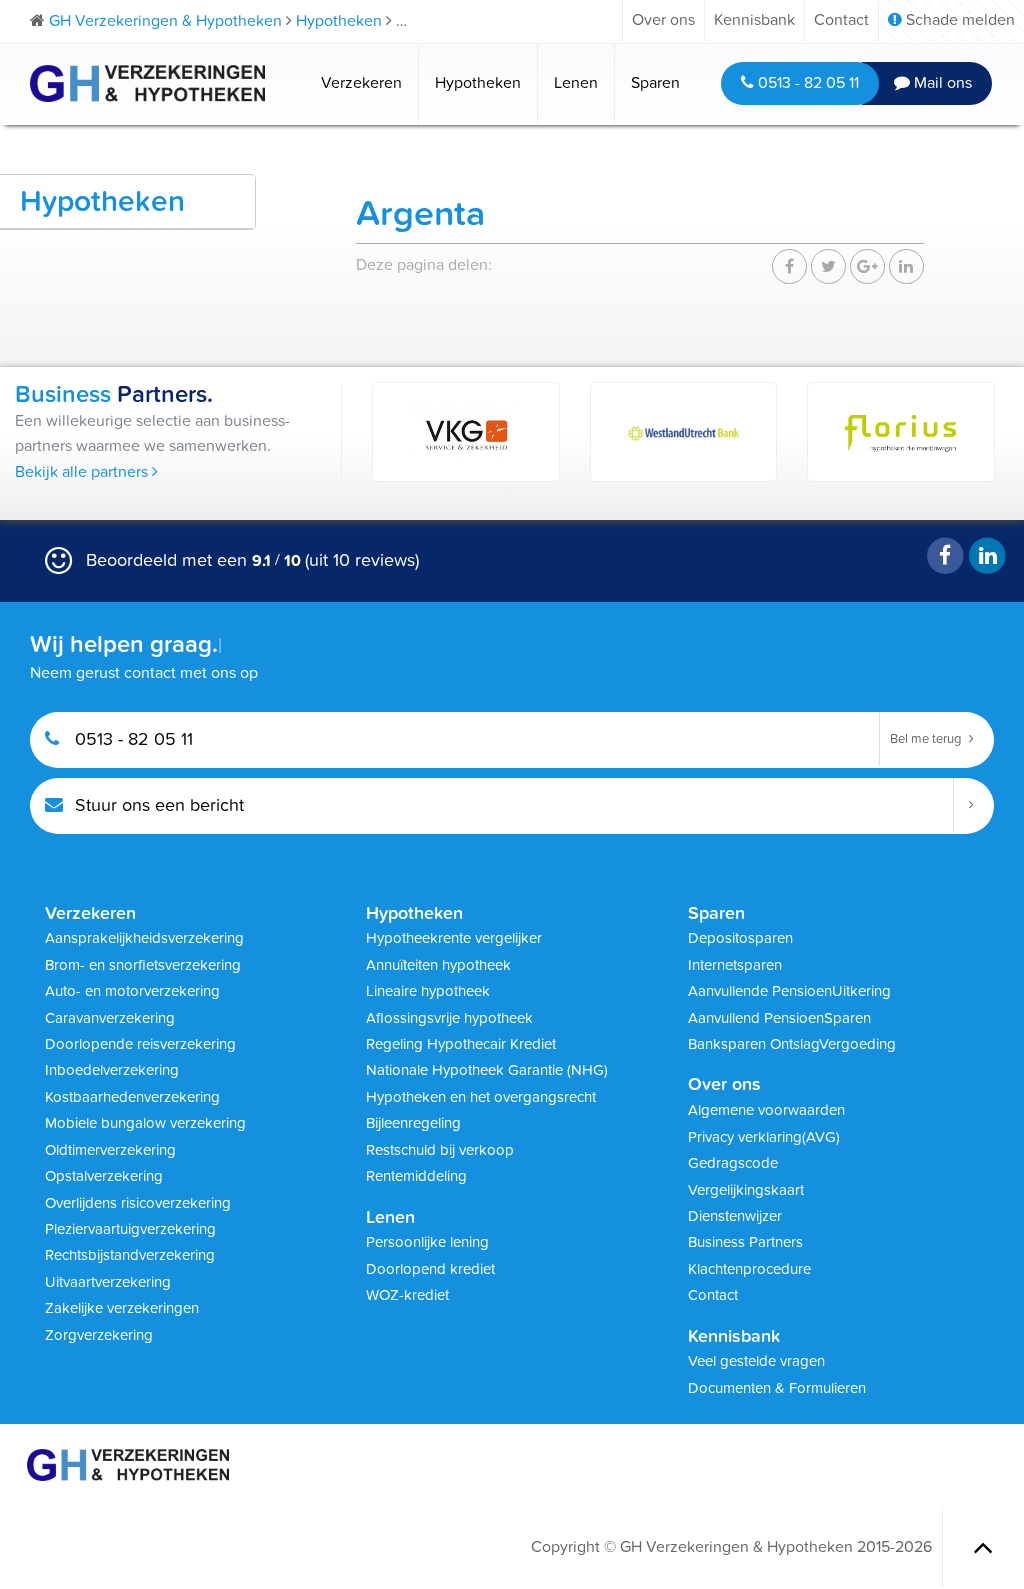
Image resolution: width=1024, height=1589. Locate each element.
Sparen (655, 83)
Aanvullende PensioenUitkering (789, 991)
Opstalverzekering (104, 1176)
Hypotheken (478, 83)
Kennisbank (754, 20)
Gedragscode (733, 1163)
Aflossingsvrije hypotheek (449, 1018)
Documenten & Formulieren (777, 1388)
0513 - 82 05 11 (806, 83)
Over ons (663, 20)
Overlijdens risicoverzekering (138, 1203)
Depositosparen (740, 938)
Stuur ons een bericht (157, 805)
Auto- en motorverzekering (132, 991)
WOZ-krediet (407, 1295)
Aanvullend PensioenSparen (779, 1018)
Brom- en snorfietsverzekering (143, 965)
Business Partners (745, 1242)
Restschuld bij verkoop (440, 1150)
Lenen (576, 83)
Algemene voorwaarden (766, 1110)
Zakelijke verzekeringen (122, 1308)
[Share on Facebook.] (789, 267)
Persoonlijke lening (427, 1242)
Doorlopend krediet (430, 1269)
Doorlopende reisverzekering (140, 1044)
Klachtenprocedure (749, 1269)
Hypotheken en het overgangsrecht (481, 1097)
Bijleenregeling (413, 1123)
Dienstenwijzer (735, 1216)
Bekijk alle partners (83, 472)
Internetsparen (735, 965)
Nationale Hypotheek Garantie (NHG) (487, 1070)
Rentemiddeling (416, 1176)
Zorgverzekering (99, 1335)
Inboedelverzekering (112, 1070)
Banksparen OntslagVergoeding (792, 1044)
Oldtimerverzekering (110, 1150)
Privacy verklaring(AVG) (764, 1137)
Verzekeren (361, 83)
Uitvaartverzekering (108, 1282)
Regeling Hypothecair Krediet (461, 1044)
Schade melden (958, 20)
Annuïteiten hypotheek (438, 965)
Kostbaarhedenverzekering (132, 1097)
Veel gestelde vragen (756, 1361)
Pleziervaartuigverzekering (130, 1229)
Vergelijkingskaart (746, 1190)
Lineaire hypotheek (428, 991)
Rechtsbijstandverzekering (130, 1255)
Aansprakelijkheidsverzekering (144, 938)
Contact (841, 20)
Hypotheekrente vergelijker (454, 938)
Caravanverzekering (110, 1018)
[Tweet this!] (828, 267)
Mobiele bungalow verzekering (145, 1123)
